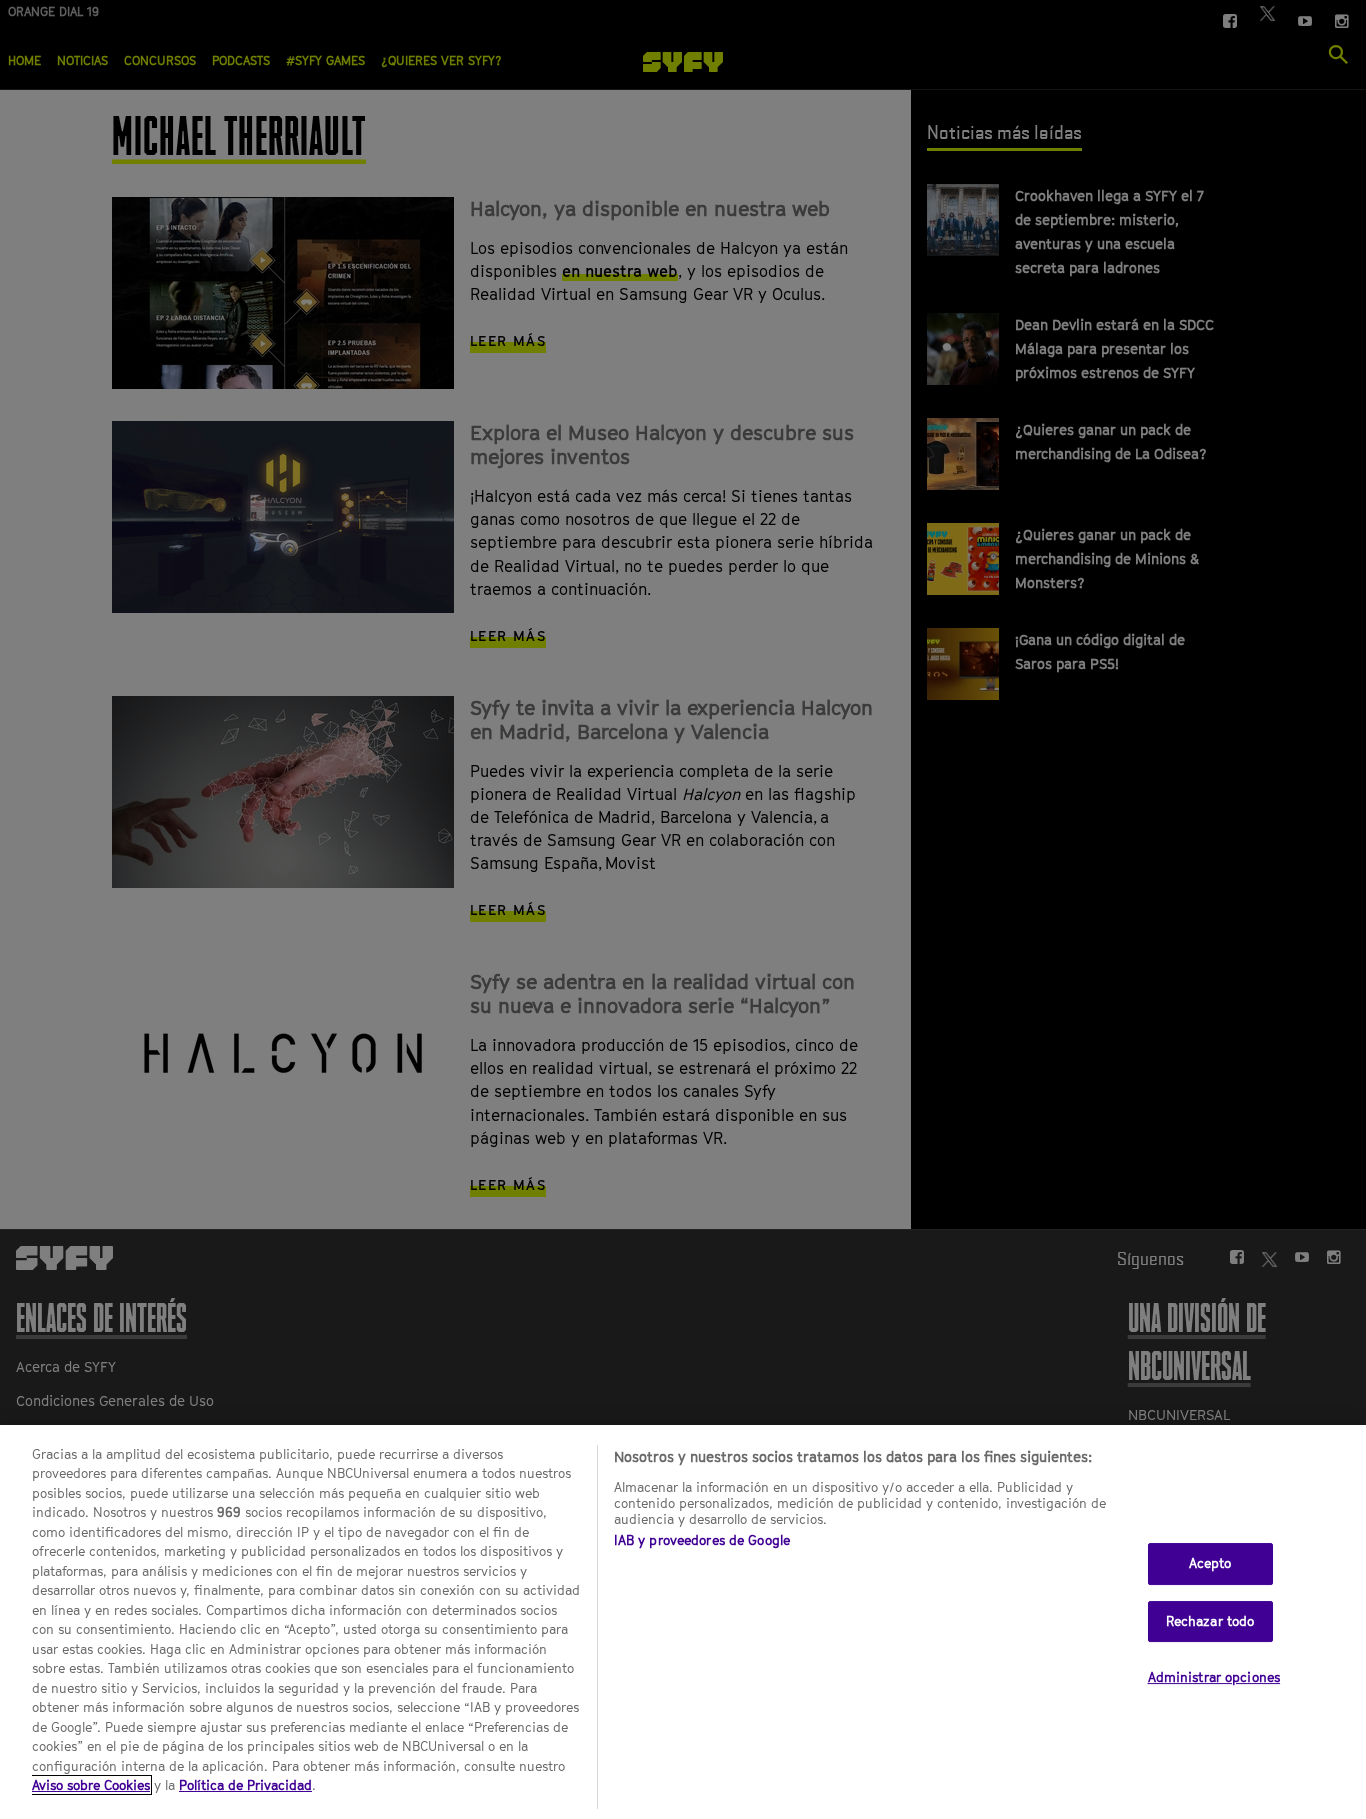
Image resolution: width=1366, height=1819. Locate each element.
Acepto (1210, 1563)
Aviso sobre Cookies (91, 1785)
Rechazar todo (1210, 1621)
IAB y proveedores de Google (702, 1540)
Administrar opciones (1214, 1677)
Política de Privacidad (245, 1785)
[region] (683, 1622)
